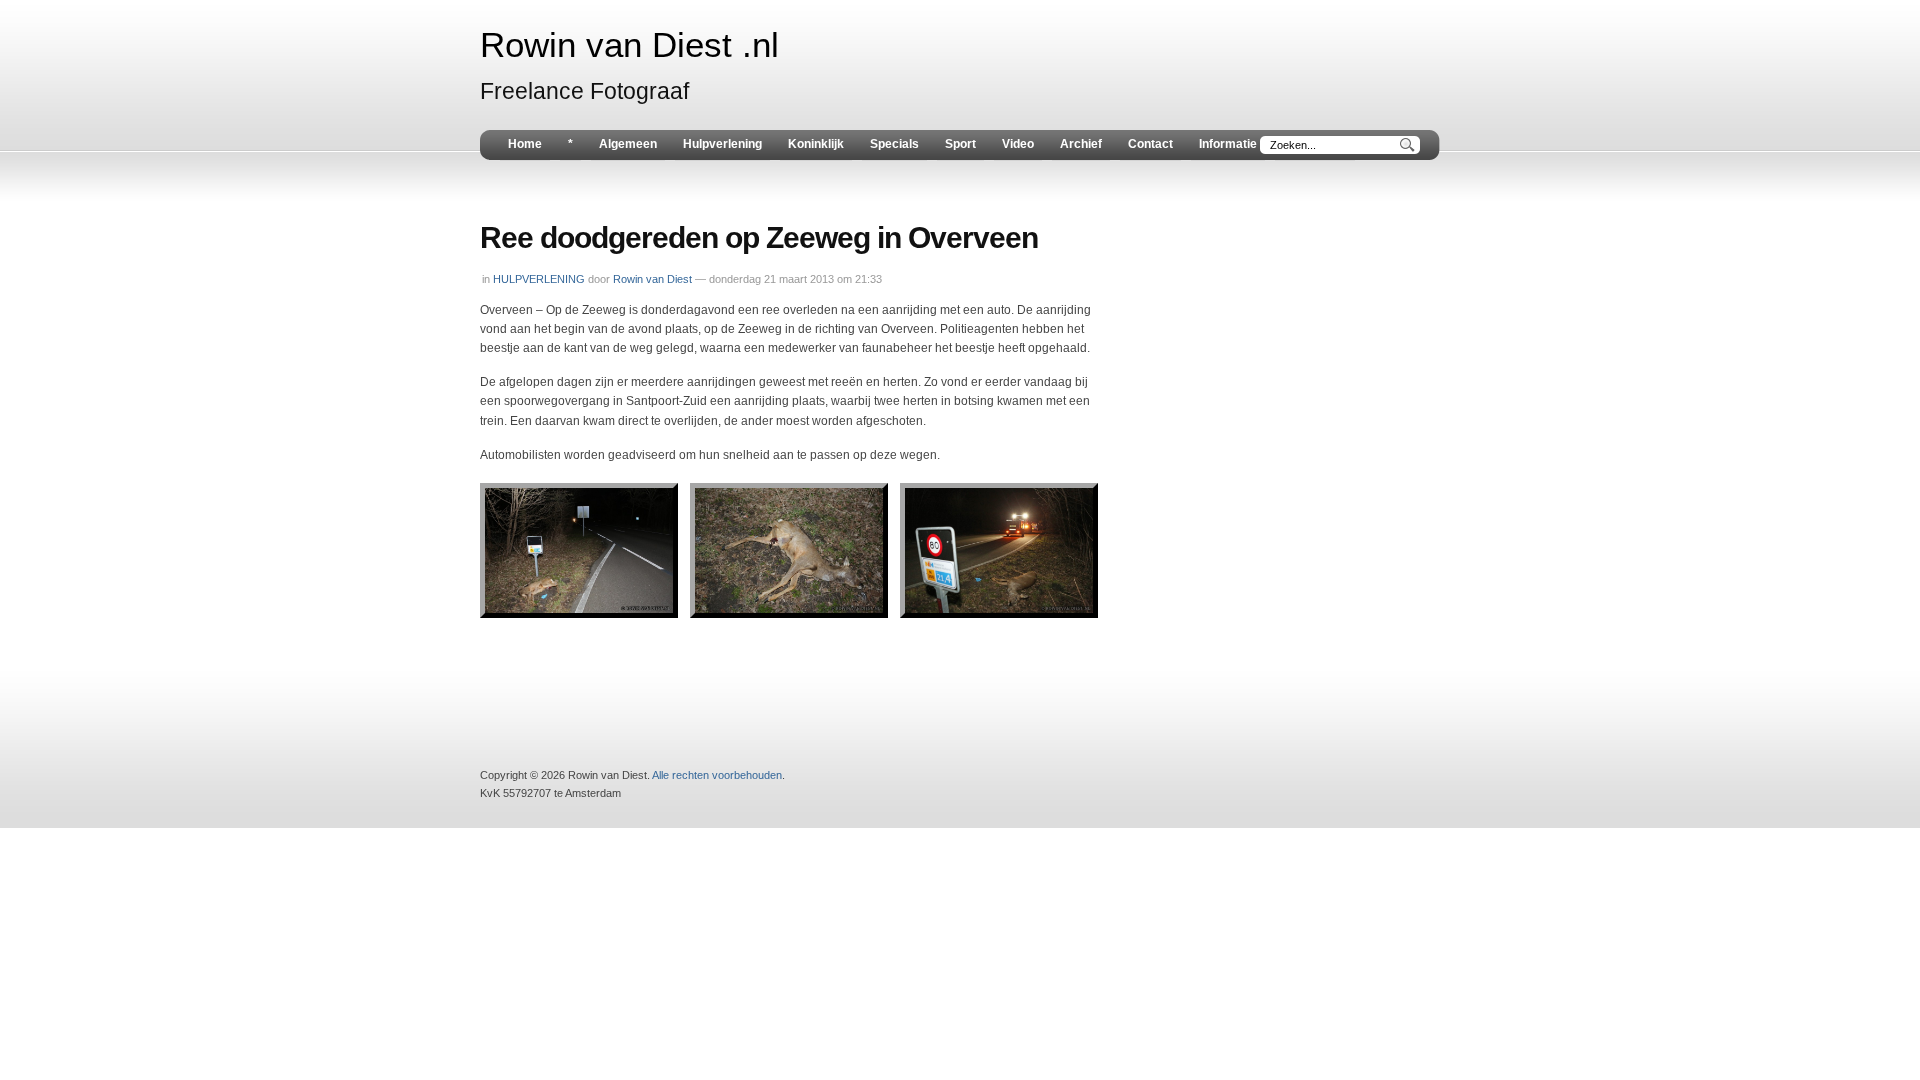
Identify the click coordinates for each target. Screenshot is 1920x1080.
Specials (894, 144)
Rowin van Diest (652, 279)
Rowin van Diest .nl (629, 45)
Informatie (1228, 144)
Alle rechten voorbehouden (717, 775)
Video (1018, 144)
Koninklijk (816, 144)
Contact (1150, 144)
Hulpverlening (722, 144)
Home (525, 144)
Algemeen (628, 144)
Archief (1081, 144)
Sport (960, 144)
